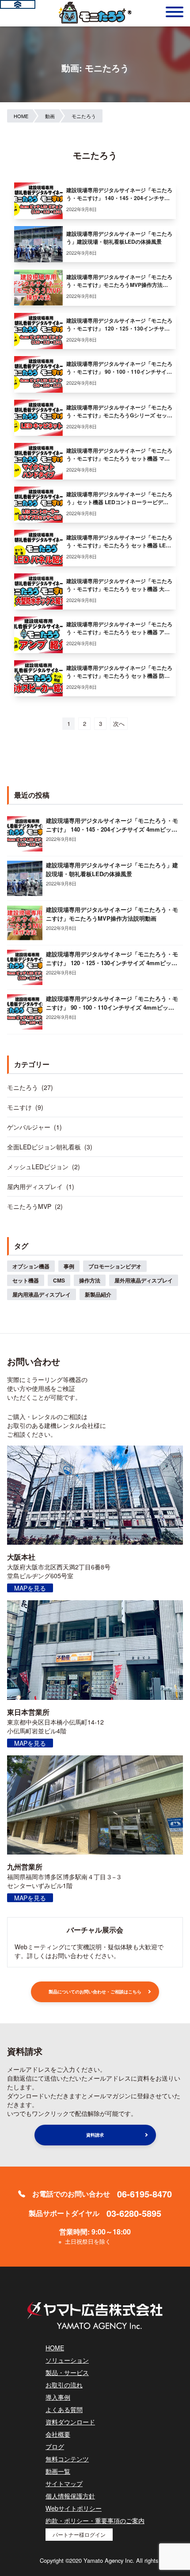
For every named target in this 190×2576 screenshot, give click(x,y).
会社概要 (58, 2434)
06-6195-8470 (144, 2194)
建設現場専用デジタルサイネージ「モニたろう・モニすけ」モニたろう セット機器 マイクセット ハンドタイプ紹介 (119, 458)
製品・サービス (67, 2372)
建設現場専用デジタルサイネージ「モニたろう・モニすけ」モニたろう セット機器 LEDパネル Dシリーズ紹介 (119, 545)
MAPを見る (30, 1588)
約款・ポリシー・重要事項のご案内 (95, 2520)
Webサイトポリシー (74, 2508)
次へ (119, 723)
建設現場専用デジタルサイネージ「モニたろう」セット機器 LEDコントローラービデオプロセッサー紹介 (119, 502)
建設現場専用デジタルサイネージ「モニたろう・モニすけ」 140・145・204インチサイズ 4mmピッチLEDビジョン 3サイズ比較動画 (112, 829)
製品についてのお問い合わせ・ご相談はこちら (95, 1992)
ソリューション (67, 2360)
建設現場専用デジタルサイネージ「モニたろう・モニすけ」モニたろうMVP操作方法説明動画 (119, 285)
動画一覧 (58, 2471)
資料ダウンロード (70, 2422)
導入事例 (58, 2397)
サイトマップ (64, 2483)
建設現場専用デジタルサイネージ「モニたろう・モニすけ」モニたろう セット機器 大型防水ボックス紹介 (119, 589)
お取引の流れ (64, 2385)
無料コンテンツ (67, 2459)
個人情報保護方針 (70, 2496)
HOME (55, 2348)
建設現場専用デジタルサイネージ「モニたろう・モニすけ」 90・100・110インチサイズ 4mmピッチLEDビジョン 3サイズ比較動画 (119, 372)
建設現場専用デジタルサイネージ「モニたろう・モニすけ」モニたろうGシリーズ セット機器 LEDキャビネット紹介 (119, 415)
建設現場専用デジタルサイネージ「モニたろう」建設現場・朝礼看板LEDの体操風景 (119, 238)
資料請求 (95, 2135)
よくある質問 (64, 2409)
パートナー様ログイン (79, 2534)
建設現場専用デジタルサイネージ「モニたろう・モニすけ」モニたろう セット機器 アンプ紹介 (119, 632)
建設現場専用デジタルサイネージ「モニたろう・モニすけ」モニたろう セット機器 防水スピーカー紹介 (119, 676)
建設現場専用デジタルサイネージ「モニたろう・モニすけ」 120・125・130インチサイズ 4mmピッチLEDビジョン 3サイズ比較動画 (112, 963)
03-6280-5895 (134, 2213)
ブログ (55, 2446)
